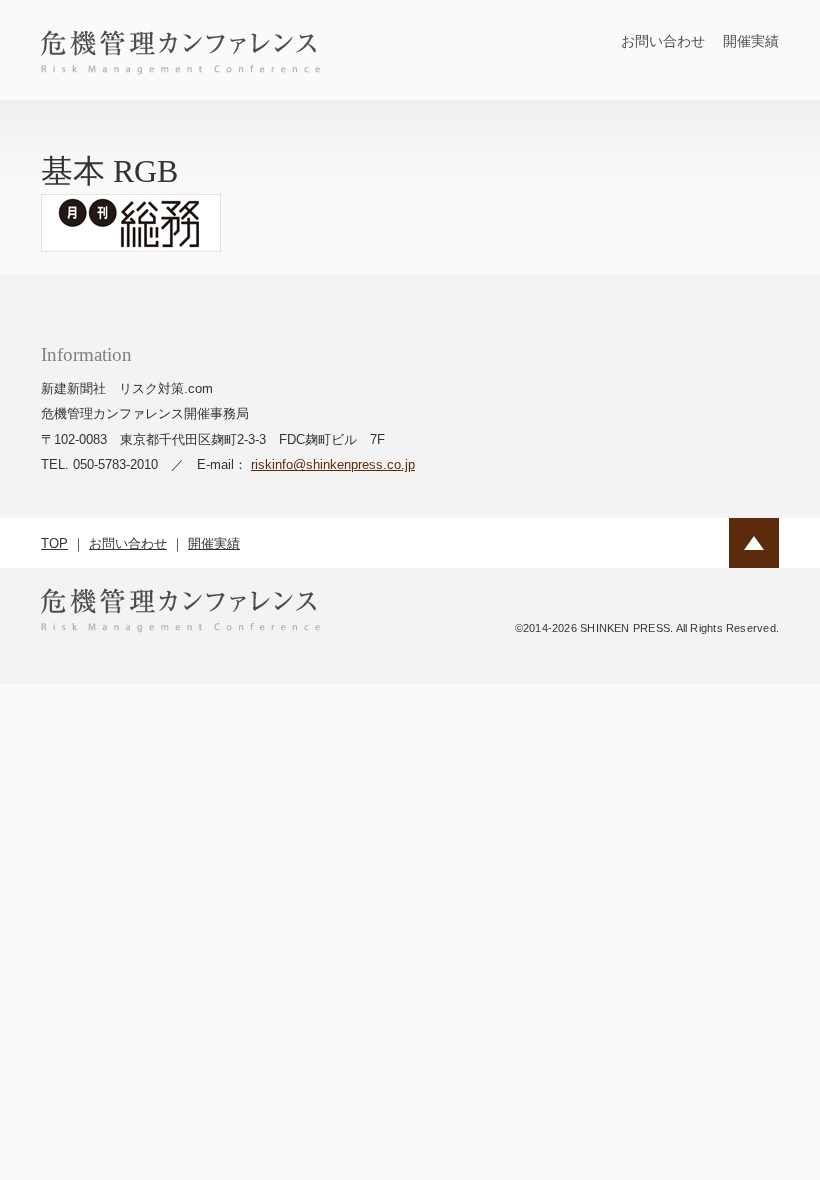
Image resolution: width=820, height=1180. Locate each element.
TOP (54, 543)
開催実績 (751, 41)
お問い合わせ (663, 41)
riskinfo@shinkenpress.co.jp (333, 464)
